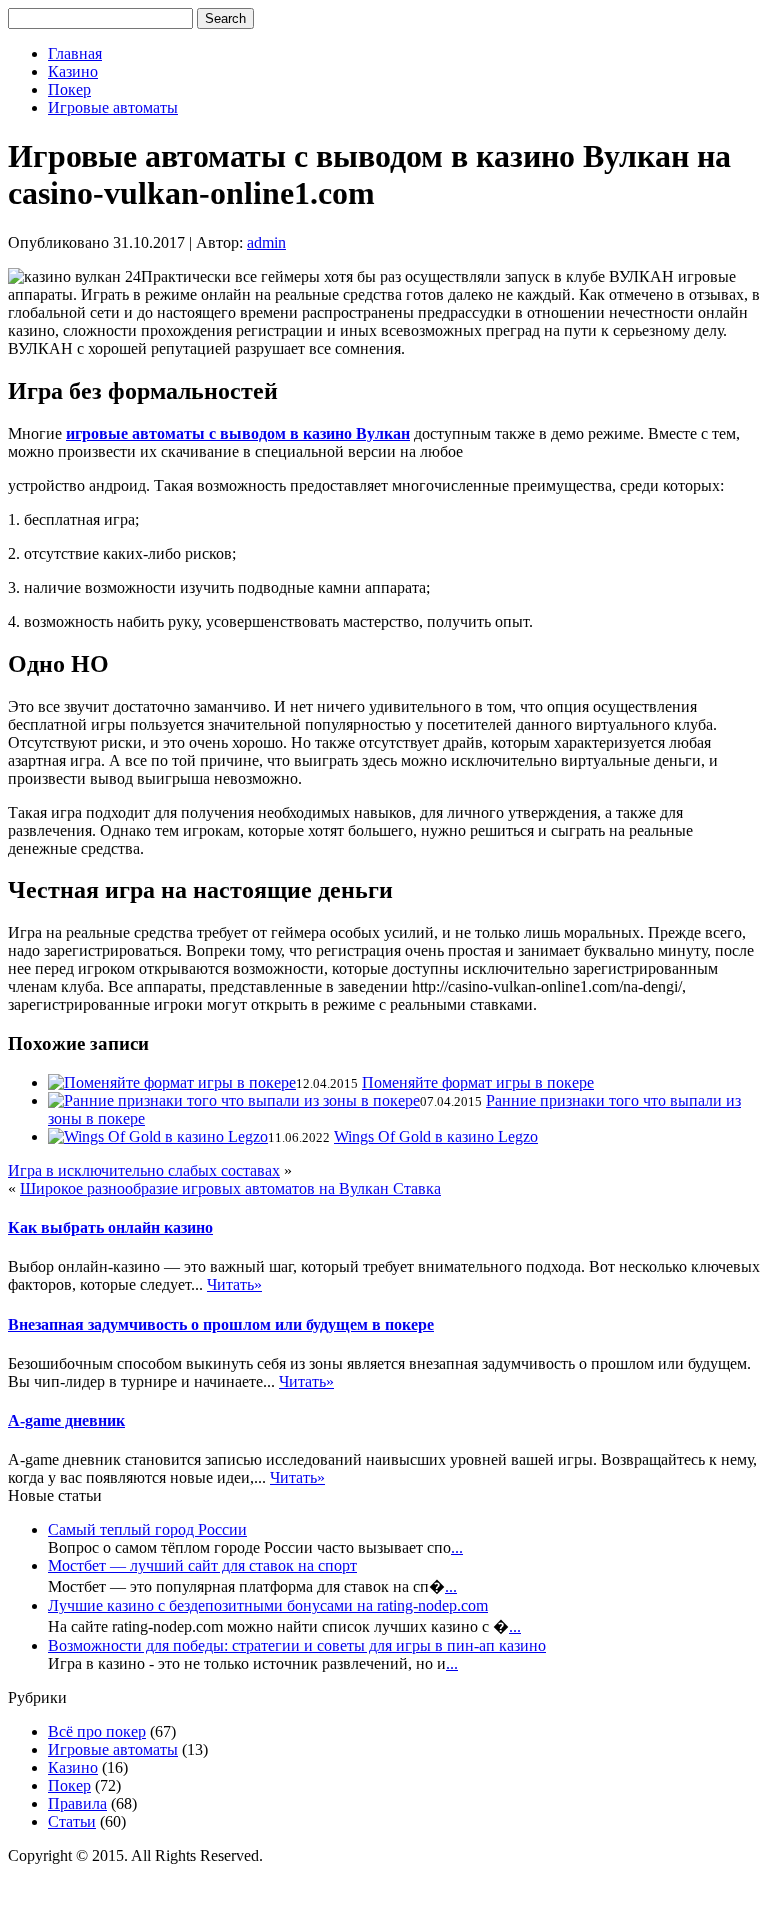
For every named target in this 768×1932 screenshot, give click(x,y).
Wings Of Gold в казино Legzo (436, 1136)
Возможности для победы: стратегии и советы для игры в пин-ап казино (297, 1645)
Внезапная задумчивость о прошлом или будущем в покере (221, 1324)
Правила (77, 1803)
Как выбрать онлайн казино (110, 1227)
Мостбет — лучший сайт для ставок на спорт (202, 1565)
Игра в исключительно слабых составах (144, 1170)
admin (266, 242)
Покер (69, 89)
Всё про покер (97, 1731)
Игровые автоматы (113, 107)
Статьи (72, 1821)
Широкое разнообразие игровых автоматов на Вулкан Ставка (230, 1188)
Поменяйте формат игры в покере (478, 1082)
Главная (75, 53)
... (457, 1547)
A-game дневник (66, 1420)
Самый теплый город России (147, 1529)
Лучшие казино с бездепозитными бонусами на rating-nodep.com (268, 1605)
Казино (73, 71)
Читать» (234, 1284)
